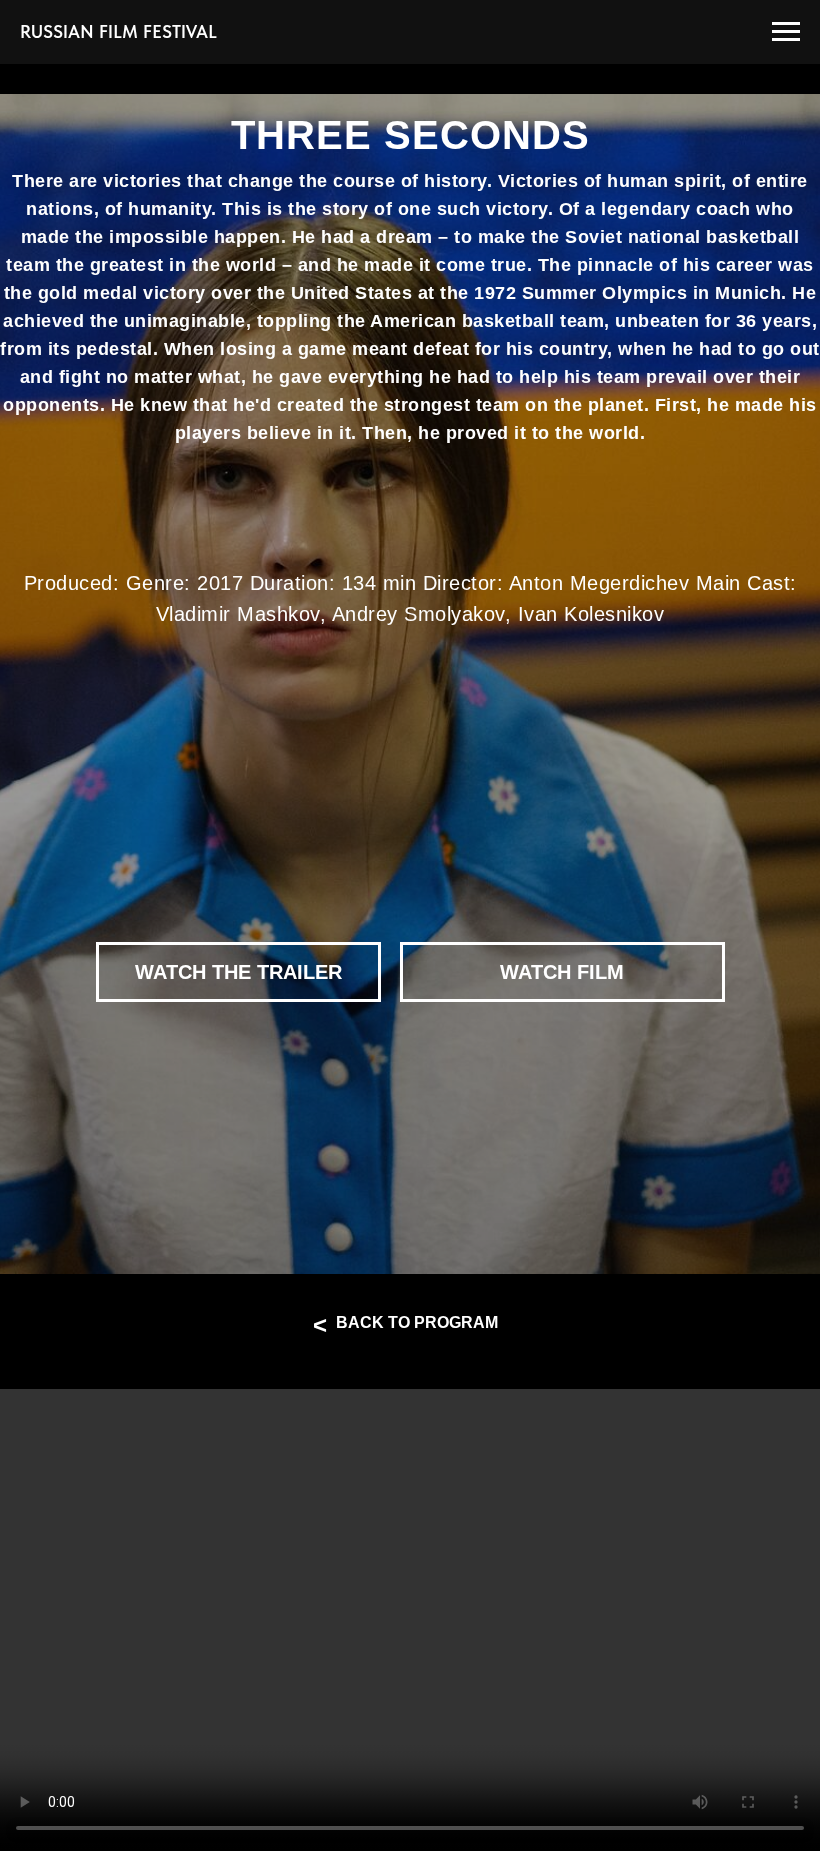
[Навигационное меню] (786, 32)
